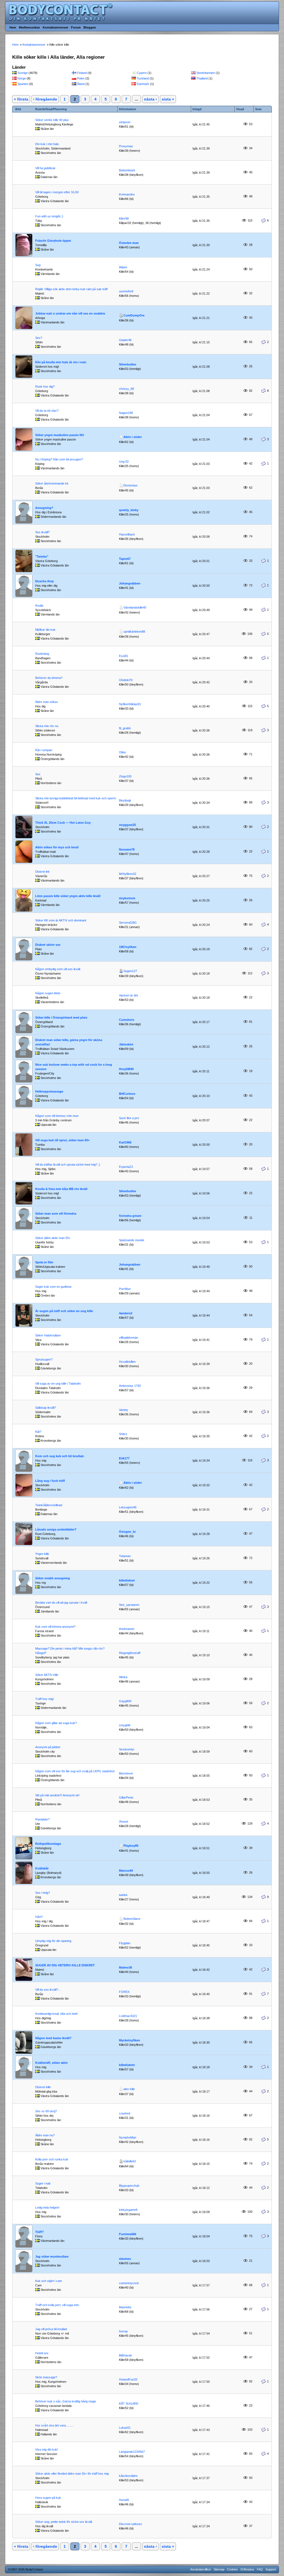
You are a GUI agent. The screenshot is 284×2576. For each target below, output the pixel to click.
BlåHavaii (125, 2355)
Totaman (125, 1556)
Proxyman (126, 146)
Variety (124, 1410)
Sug (38, 265)
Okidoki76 (126, 680)
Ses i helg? (43, 1893)
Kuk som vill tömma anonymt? (55, 1627)
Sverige (23, 73)
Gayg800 (125, 1701)
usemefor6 (126, 291)
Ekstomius (130, 485)
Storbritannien (206, 73)
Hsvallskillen (127, 1362)
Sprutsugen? (44, 1359)
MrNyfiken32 (128, 874)
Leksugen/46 (128, 1507)
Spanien (23, 84)
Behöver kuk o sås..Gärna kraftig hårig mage (66, 2401)
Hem (13, 27)
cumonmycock (129, 2283)
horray (123, 2331)
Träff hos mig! (45, 1699)
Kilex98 (124, 218)
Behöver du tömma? (49, 678)
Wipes (123, 267)
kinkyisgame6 (128, 2210)
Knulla (39, 606)
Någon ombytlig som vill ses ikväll (58, 969)
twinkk (123, 1895)
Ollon (122, 752)
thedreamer (127, 1629)
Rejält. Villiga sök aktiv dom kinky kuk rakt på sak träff (71, 289)
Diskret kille (43, 2087)
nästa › (150, 99)
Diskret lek (42, 872)
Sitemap (219, 2569)
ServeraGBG (128, 923)
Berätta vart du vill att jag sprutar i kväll (61, 1603)
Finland (82, 73)
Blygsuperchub (129, 2186)
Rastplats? (42, 1819)
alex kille (129, 2089)
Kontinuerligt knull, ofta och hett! (56, 2014)
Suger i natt (43, 2183)
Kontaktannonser (55, 27)
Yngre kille (42, 1554)
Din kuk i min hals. (47, 144)
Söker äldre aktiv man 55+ (53, 1238)
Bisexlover (126, 1773)
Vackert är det (128, 995)
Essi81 (124, 656)
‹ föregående (45, 99)
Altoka (123, 1677)
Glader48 (125, 340)
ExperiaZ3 (126, 1167)
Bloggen (90, 27)
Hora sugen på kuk (48, 2498)
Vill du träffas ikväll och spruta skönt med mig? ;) (68, 1165)
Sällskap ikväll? (45, 1408)
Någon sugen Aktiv (48, 993)
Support (271, 2569)
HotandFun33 (128, 2379)
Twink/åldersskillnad (49, 1505)
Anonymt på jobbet (48, 1747)
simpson (125, 122)
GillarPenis (126, 1797)
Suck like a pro (129, 1118)
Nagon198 (126, 413)
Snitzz (123, 1434)
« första (21, 99)
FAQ (260, 2569)
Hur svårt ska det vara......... (54, 2425)
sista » (168, 99)
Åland (81, 84)
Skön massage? (46, 2377)
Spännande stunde (132, 1240)
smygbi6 (125, 1725)
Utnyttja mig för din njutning (53, 1941)
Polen (81, 78)
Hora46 (124, 2500)
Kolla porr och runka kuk (52, 2159)
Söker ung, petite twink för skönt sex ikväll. (64, 2522)
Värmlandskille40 (135, 607)
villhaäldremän (129, 1338)
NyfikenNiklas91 (130, 704)
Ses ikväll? (42, 532)
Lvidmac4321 (128, 2016)
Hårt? (39, 1917)
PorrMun (125, 1289)
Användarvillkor (201, 2569)
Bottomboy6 (127, 170)
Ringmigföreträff (130, 1653)
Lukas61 (125, 2428)
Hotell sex (42, 2353)
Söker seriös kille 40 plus (52, 120)
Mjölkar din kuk (45, 630)
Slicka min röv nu (47, 726)
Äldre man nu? (45, 2135)
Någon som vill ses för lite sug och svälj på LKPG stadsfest (75, 1771)
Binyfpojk (125, 800)
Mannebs (125, 2307)
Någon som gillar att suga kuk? (56, 1723)
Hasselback (127, 534)
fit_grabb (125, 728)
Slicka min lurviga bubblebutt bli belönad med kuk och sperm (76, 798)
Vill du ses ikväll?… (48, 1990)
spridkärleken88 (134, 632)
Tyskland (143, 78)
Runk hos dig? (45, 387)
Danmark (143, 84)
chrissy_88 (126, 389)
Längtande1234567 (132, 2452)
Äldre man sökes (47, 702)
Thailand (202, 78)
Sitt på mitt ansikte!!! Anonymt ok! (57, 1795)
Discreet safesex (130, 2524)
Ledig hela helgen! (47, 2207)
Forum (76, 27)
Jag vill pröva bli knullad (51, 2329)
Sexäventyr (127, 1749)
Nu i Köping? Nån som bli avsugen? (59, 459)
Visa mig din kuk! (47, 2449)
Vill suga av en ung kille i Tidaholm (58, 1384)
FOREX (124, 1992)
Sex (38, 774)
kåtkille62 (130, 2161)
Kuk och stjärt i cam (49, 2281)
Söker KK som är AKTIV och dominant (61, 920)
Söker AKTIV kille (47, 1675)
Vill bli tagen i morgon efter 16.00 (57, 192)
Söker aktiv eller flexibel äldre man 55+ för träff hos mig (72, 2474)
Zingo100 (125, 776)
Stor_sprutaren (129, 1605)
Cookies (232, 2569)
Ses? (39, 338)
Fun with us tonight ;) (49, 216)
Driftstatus (247, 2569)
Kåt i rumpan (44, 750)
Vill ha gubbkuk (45, 168)
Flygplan (125, 1943)
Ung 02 (124, 462)
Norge (22, 78)
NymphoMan (128, 2137)
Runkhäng (42, 654)
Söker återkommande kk (52, 483)
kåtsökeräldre (128, 2476)
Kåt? (38, 1432)
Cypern (142, 73)
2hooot (124, 1822)
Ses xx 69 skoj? (46, 2111)
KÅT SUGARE (129, 2404)
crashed (125, 2113)
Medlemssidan (29, 27)
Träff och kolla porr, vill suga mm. (57, 2305)
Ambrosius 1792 (130, 1386)
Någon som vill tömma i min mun (57, 1116)
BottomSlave (132, 1919)
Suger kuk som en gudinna (53, 1287)
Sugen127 (130, 971)
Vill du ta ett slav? (47, 411)
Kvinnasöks (127, 194)
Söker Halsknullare (48, 1335)
